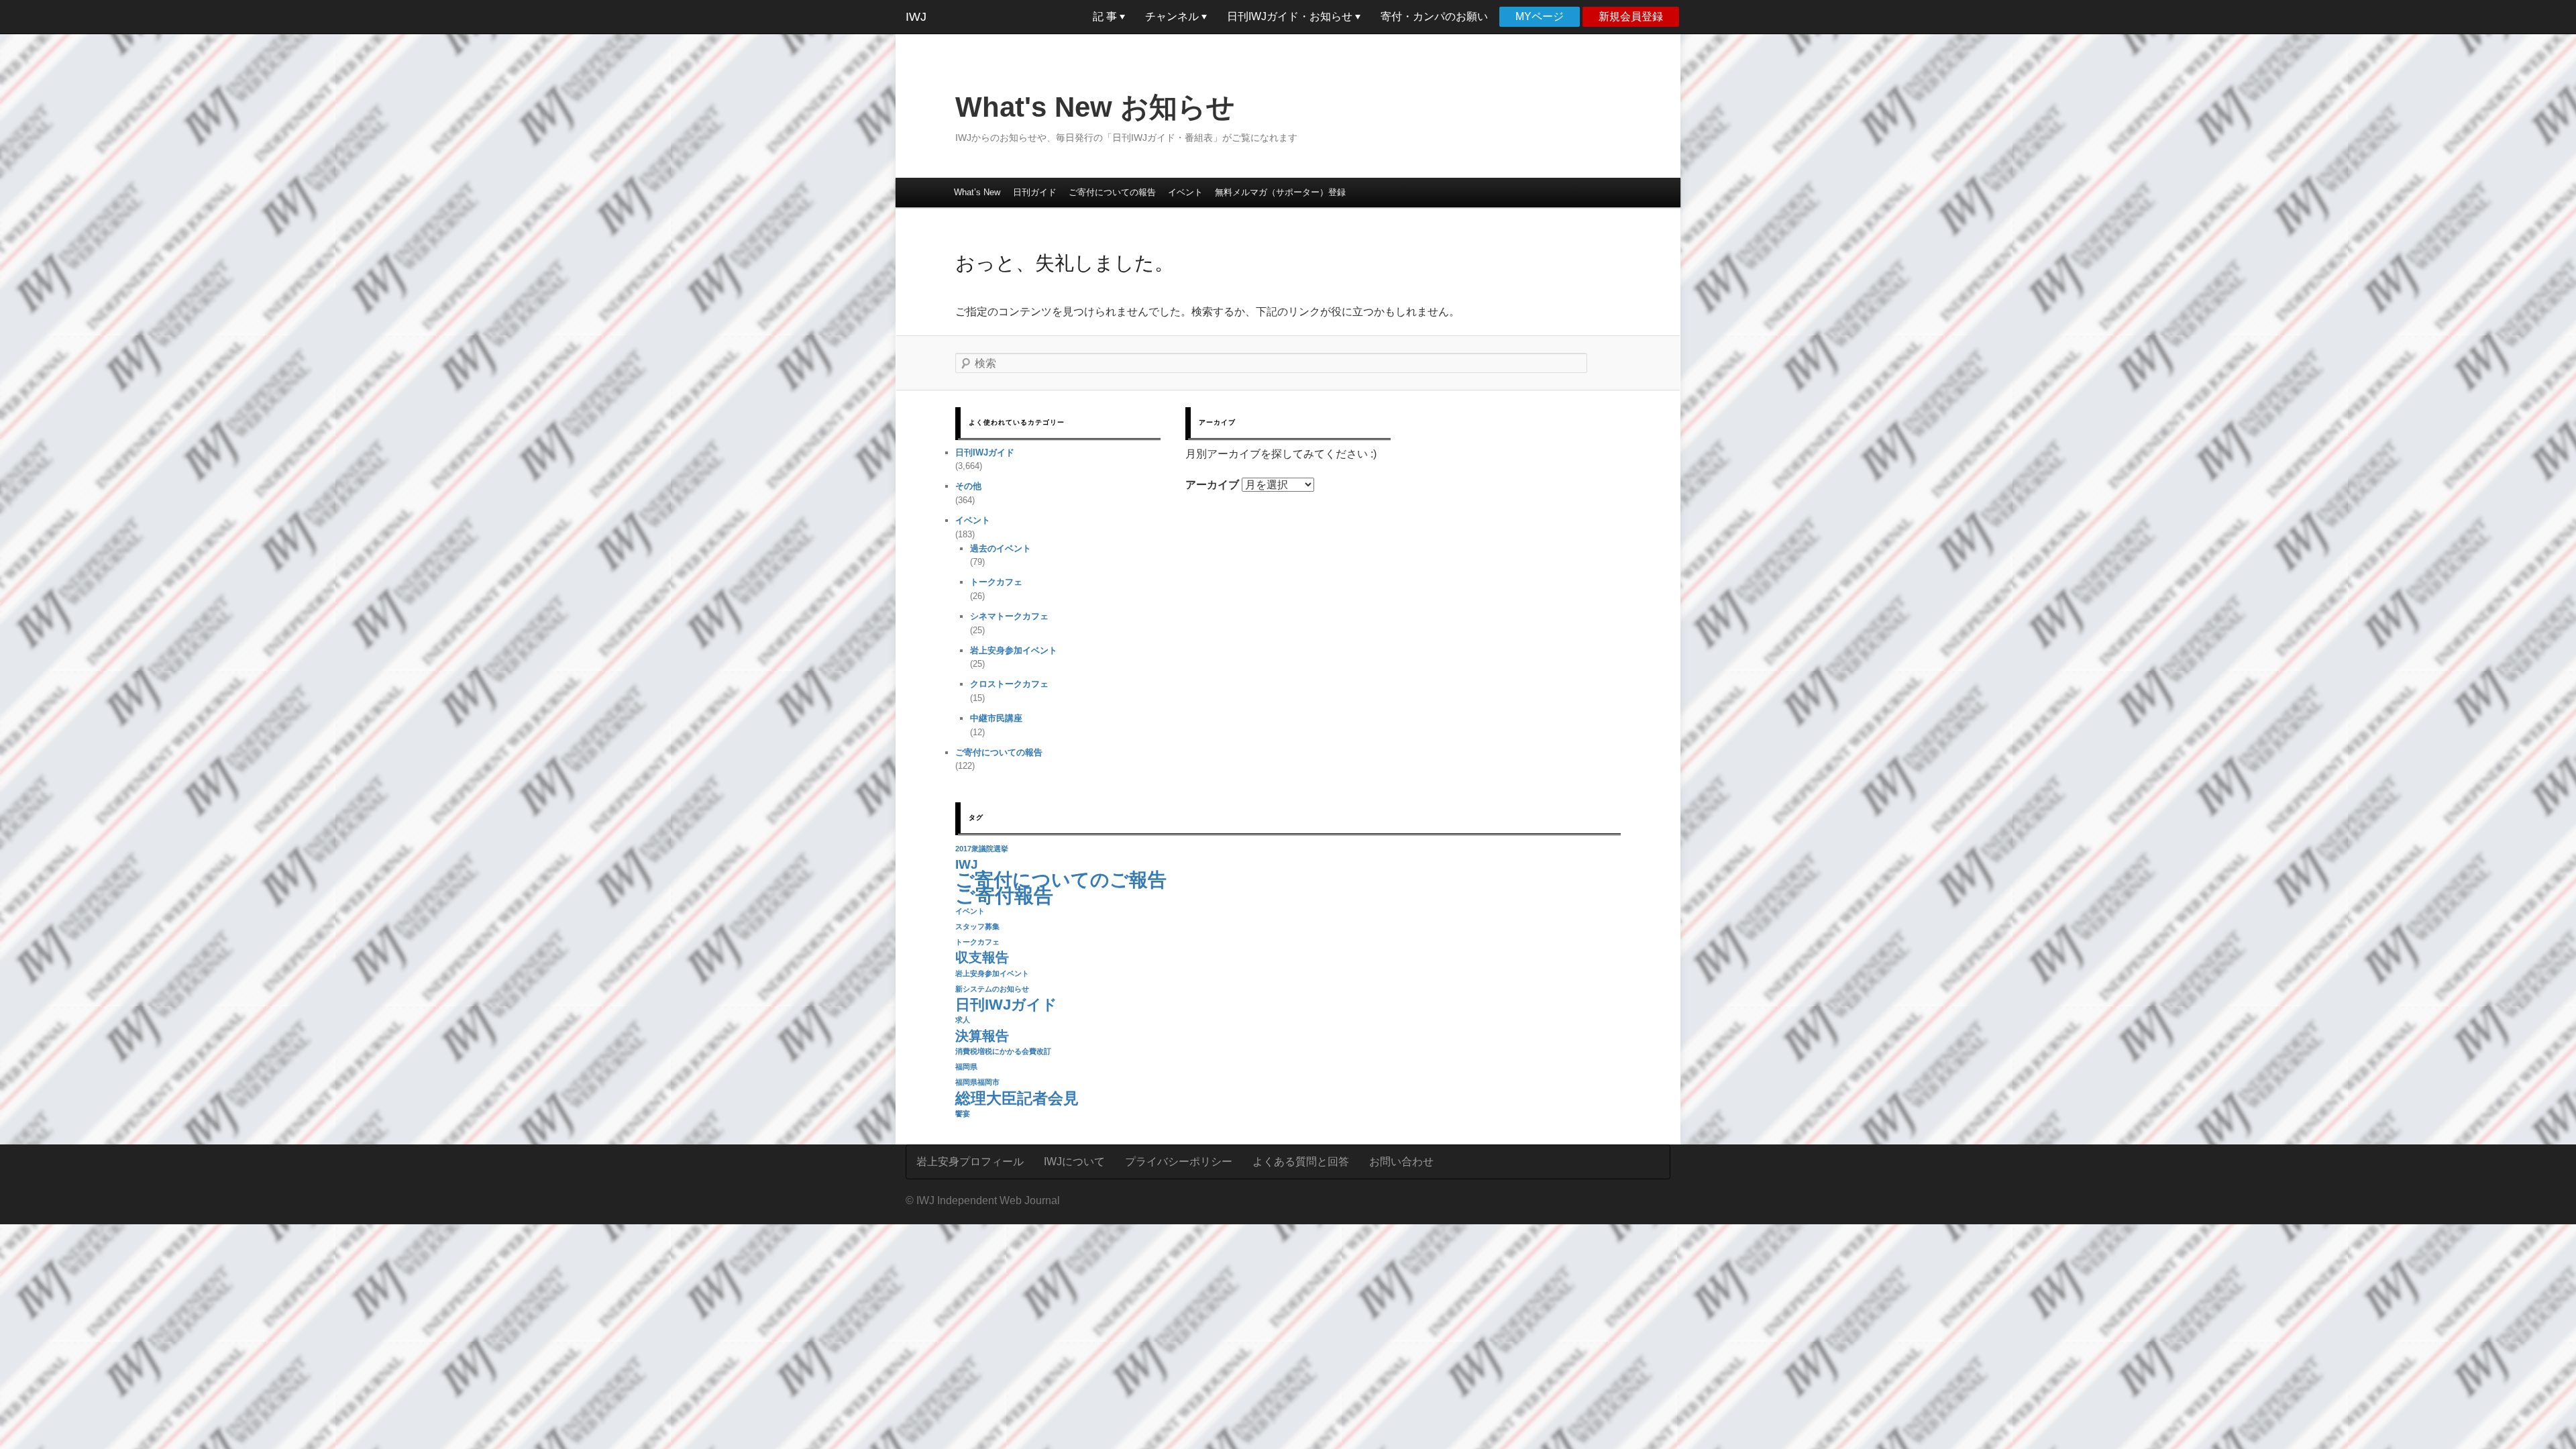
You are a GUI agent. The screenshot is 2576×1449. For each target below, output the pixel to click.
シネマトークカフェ (1009, 616)
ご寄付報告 (1004, 895)
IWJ (916, 17)
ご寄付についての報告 (1112, 192)
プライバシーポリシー (1179, 1162)
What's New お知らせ (1095, 107)
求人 (963, 1020)
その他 (968, 486)
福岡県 (966, 1067)
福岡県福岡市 (977, 1082)
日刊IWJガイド (985, 452)
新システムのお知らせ (992, 989)
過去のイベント (1001, 548)
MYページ (1540, 16)
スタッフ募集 (977, 926)
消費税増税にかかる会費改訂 (1003, 1051)
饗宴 (963, 1114)
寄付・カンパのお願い (1434, 16)
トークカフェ (996, 582)
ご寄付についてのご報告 (1061, 880)
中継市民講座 (996, 718)
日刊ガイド (1035, 192)
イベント (1185, 192)
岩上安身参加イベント (1014, 650)
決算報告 (982, 1036)
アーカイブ (1212, 485)
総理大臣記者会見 (1017, 1098)
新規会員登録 (1631, 16)
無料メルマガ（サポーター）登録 (1280, 192)
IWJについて (1074, 1162)
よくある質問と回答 (1301, 1162)
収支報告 (982, 957)
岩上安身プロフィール (970, 1162)
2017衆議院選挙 (982, 849)
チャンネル (1173, 16)
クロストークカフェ (1009, 684)
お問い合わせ (1401, 1162)
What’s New (977, 192)
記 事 (1106, 16)
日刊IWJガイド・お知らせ (1291, 16)
